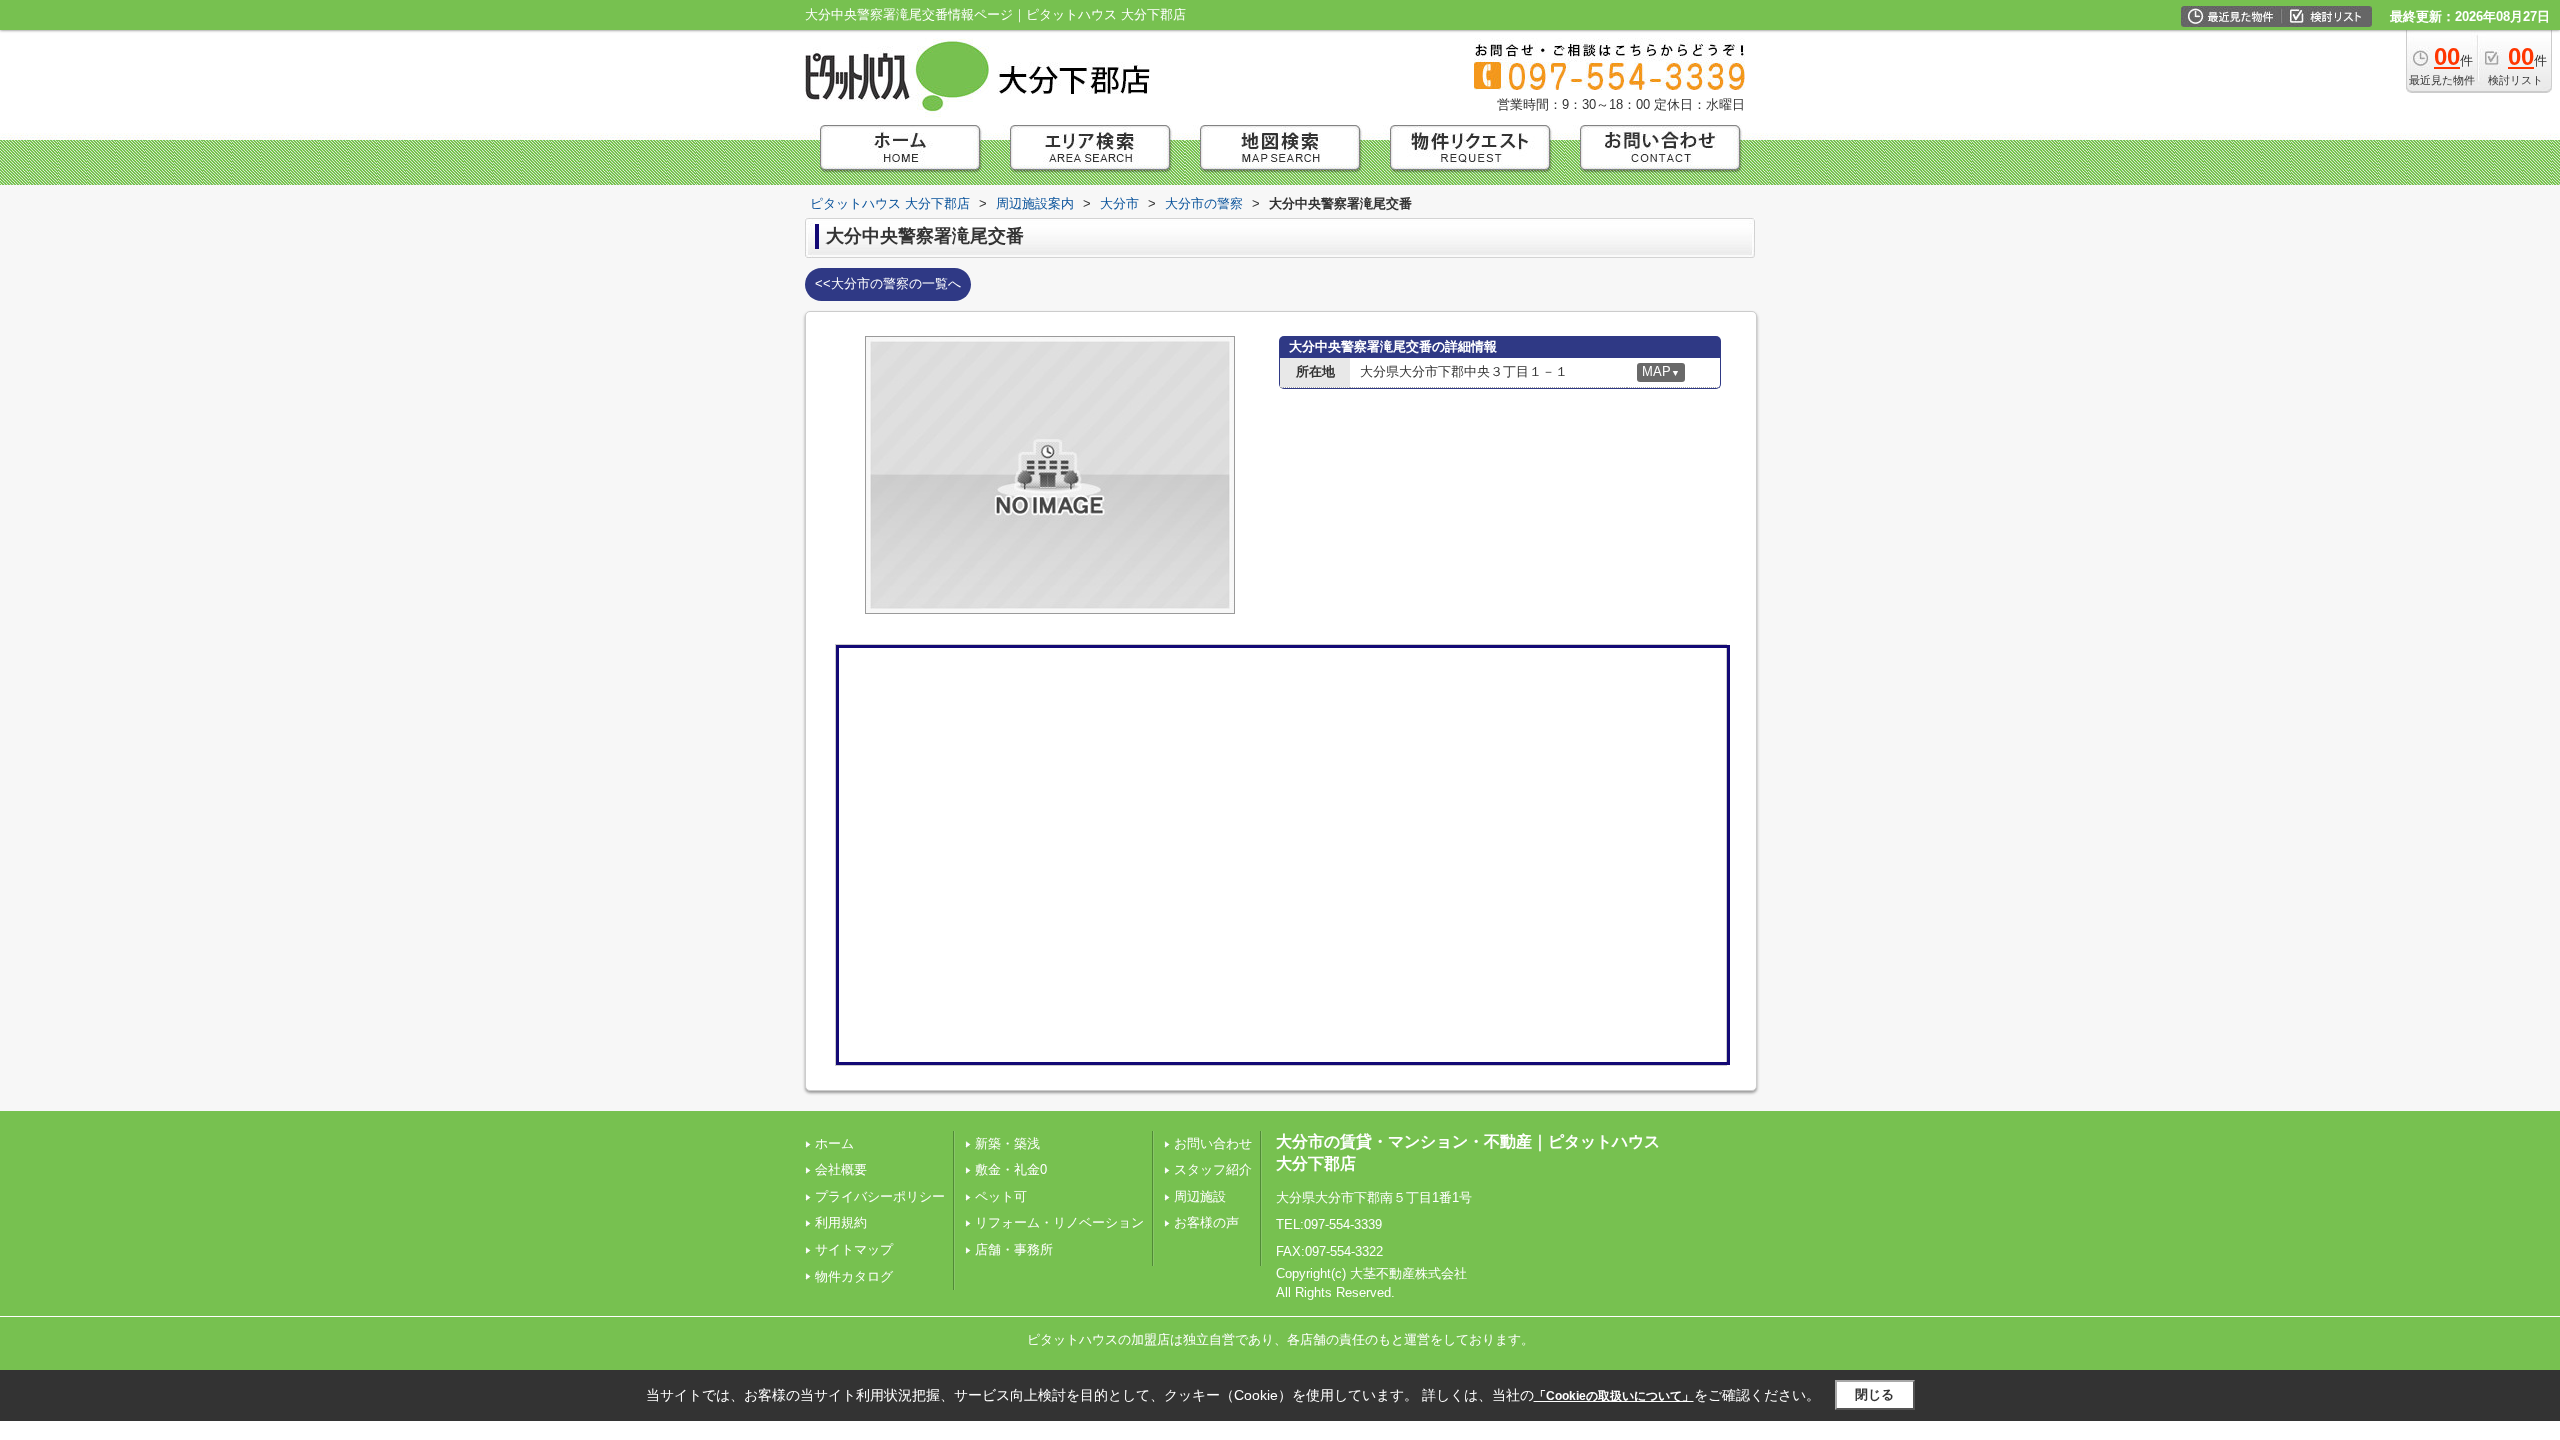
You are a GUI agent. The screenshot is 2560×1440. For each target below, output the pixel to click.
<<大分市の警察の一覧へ (888, 283)
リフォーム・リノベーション (1059, 1222)
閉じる (1874, 1394)
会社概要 (841, 1169)
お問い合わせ (1213, 1143)
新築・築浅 (1007, 1143)
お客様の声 (1206, 1222)
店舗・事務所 (1014, 1249)
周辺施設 (1200, 1196)
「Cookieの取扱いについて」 (1614, 1396)
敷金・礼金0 (1011, 1169)
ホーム (834, 1143)
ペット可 (1001, 1196)
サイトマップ (854, 1249)
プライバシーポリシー (880, 1196)
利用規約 (841, 1222)
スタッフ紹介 (1213, 1169)
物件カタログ (854, 1276)
